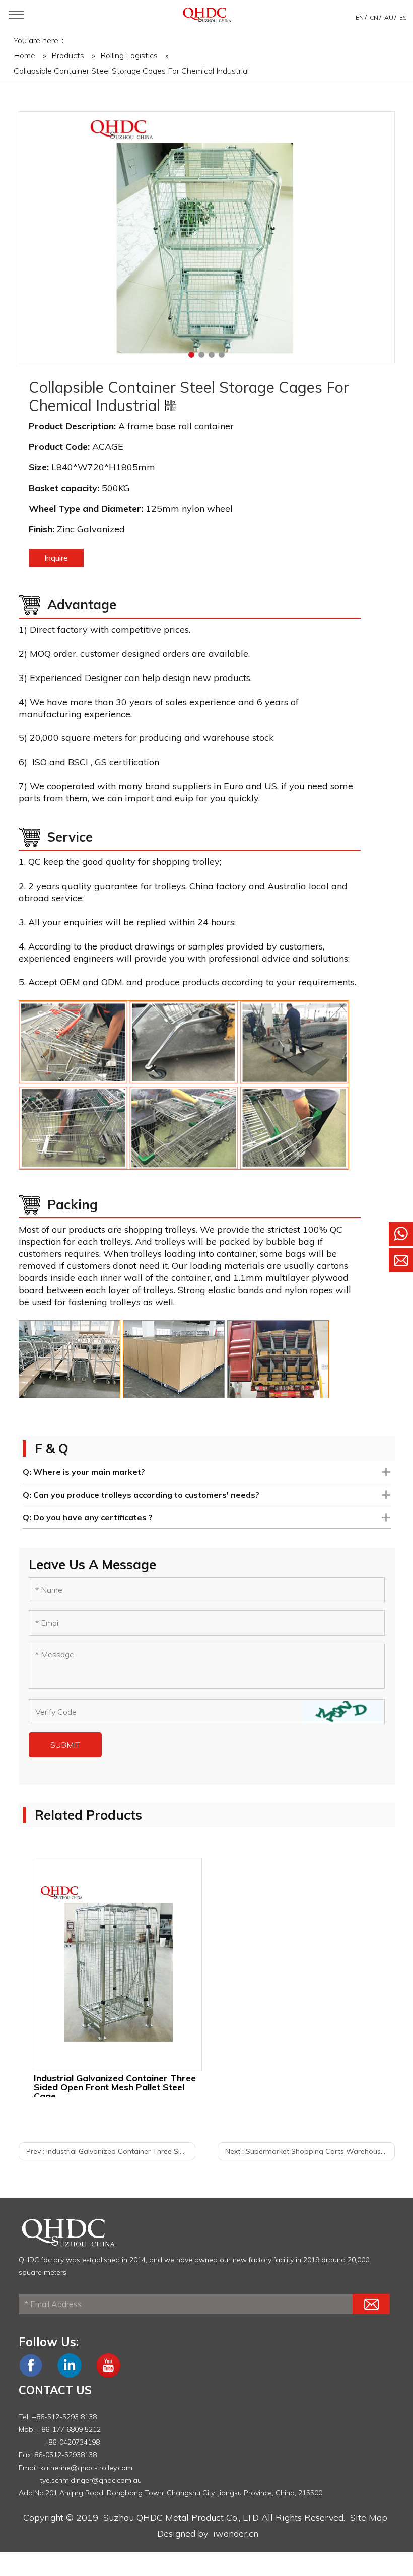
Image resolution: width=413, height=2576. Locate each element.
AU (389, 17)
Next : (310, 2151)
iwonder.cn (236, 2533)
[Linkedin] (70, 2375)
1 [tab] (191, 355)
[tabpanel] (207, 238)
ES (403, 17)
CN (374, 17)
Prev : (111, 2151)
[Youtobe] (108, 2375)
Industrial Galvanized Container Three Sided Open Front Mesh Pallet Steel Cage (115, 2085)
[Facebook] (31, 2375)
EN (360, 17)
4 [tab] (222, 355)
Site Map (369, 2517)
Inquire (56, 558)
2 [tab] (201, 355)
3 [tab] (212, 355)
